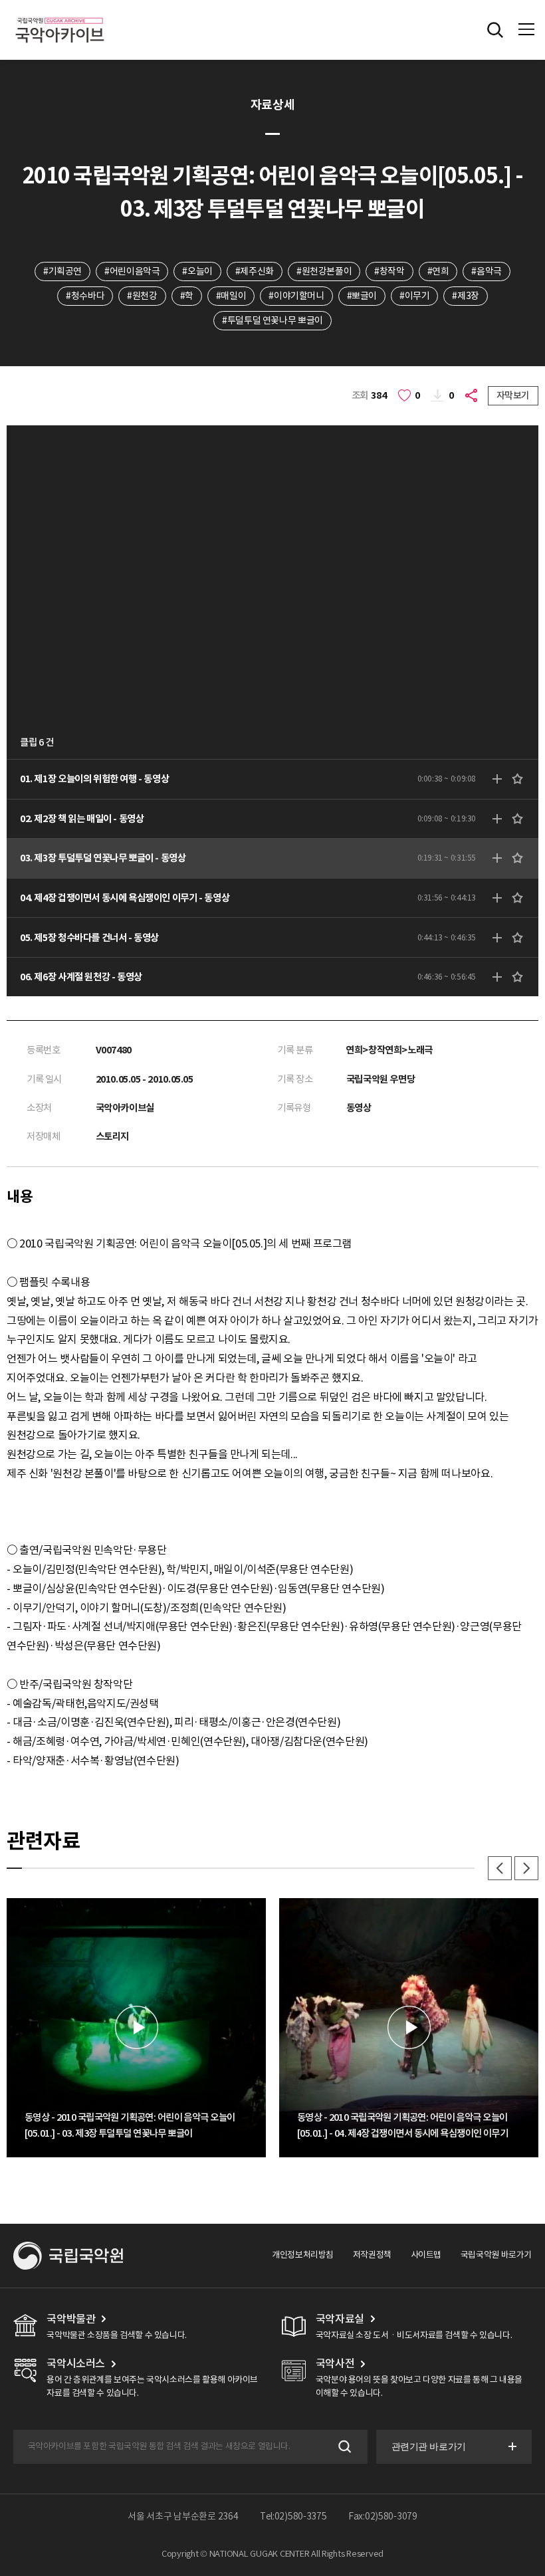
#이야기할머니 (296, 296)
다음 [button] (526, 1868)
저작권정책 (372, 2255)
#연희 (438, 271)
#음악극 (486, 271)
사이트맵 (426, 2255)
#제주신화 (255, 271)
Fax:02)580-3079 (383, 2516)
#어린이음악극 (132, 271)
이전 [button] (500, 1868)
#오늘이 (197, 271)
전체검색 (495, 30)
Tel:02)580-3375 (293, 2516)
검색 (343, 2447)
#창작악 (389, 271)
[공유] (473, 396)
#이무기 (414, 296)
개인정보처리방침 (303, 2255)
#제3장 (465, 296)
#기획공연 (62, 271)
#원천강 (142, 296)
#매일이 (231, 296)
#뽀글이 (362, 296)
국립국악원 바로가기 (496, 2255)
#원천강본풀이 (324, 271)
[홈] (60, 16)
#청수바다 (85, 296)
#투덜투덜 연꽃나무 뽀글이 (272, 320)
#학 (187, 296)
